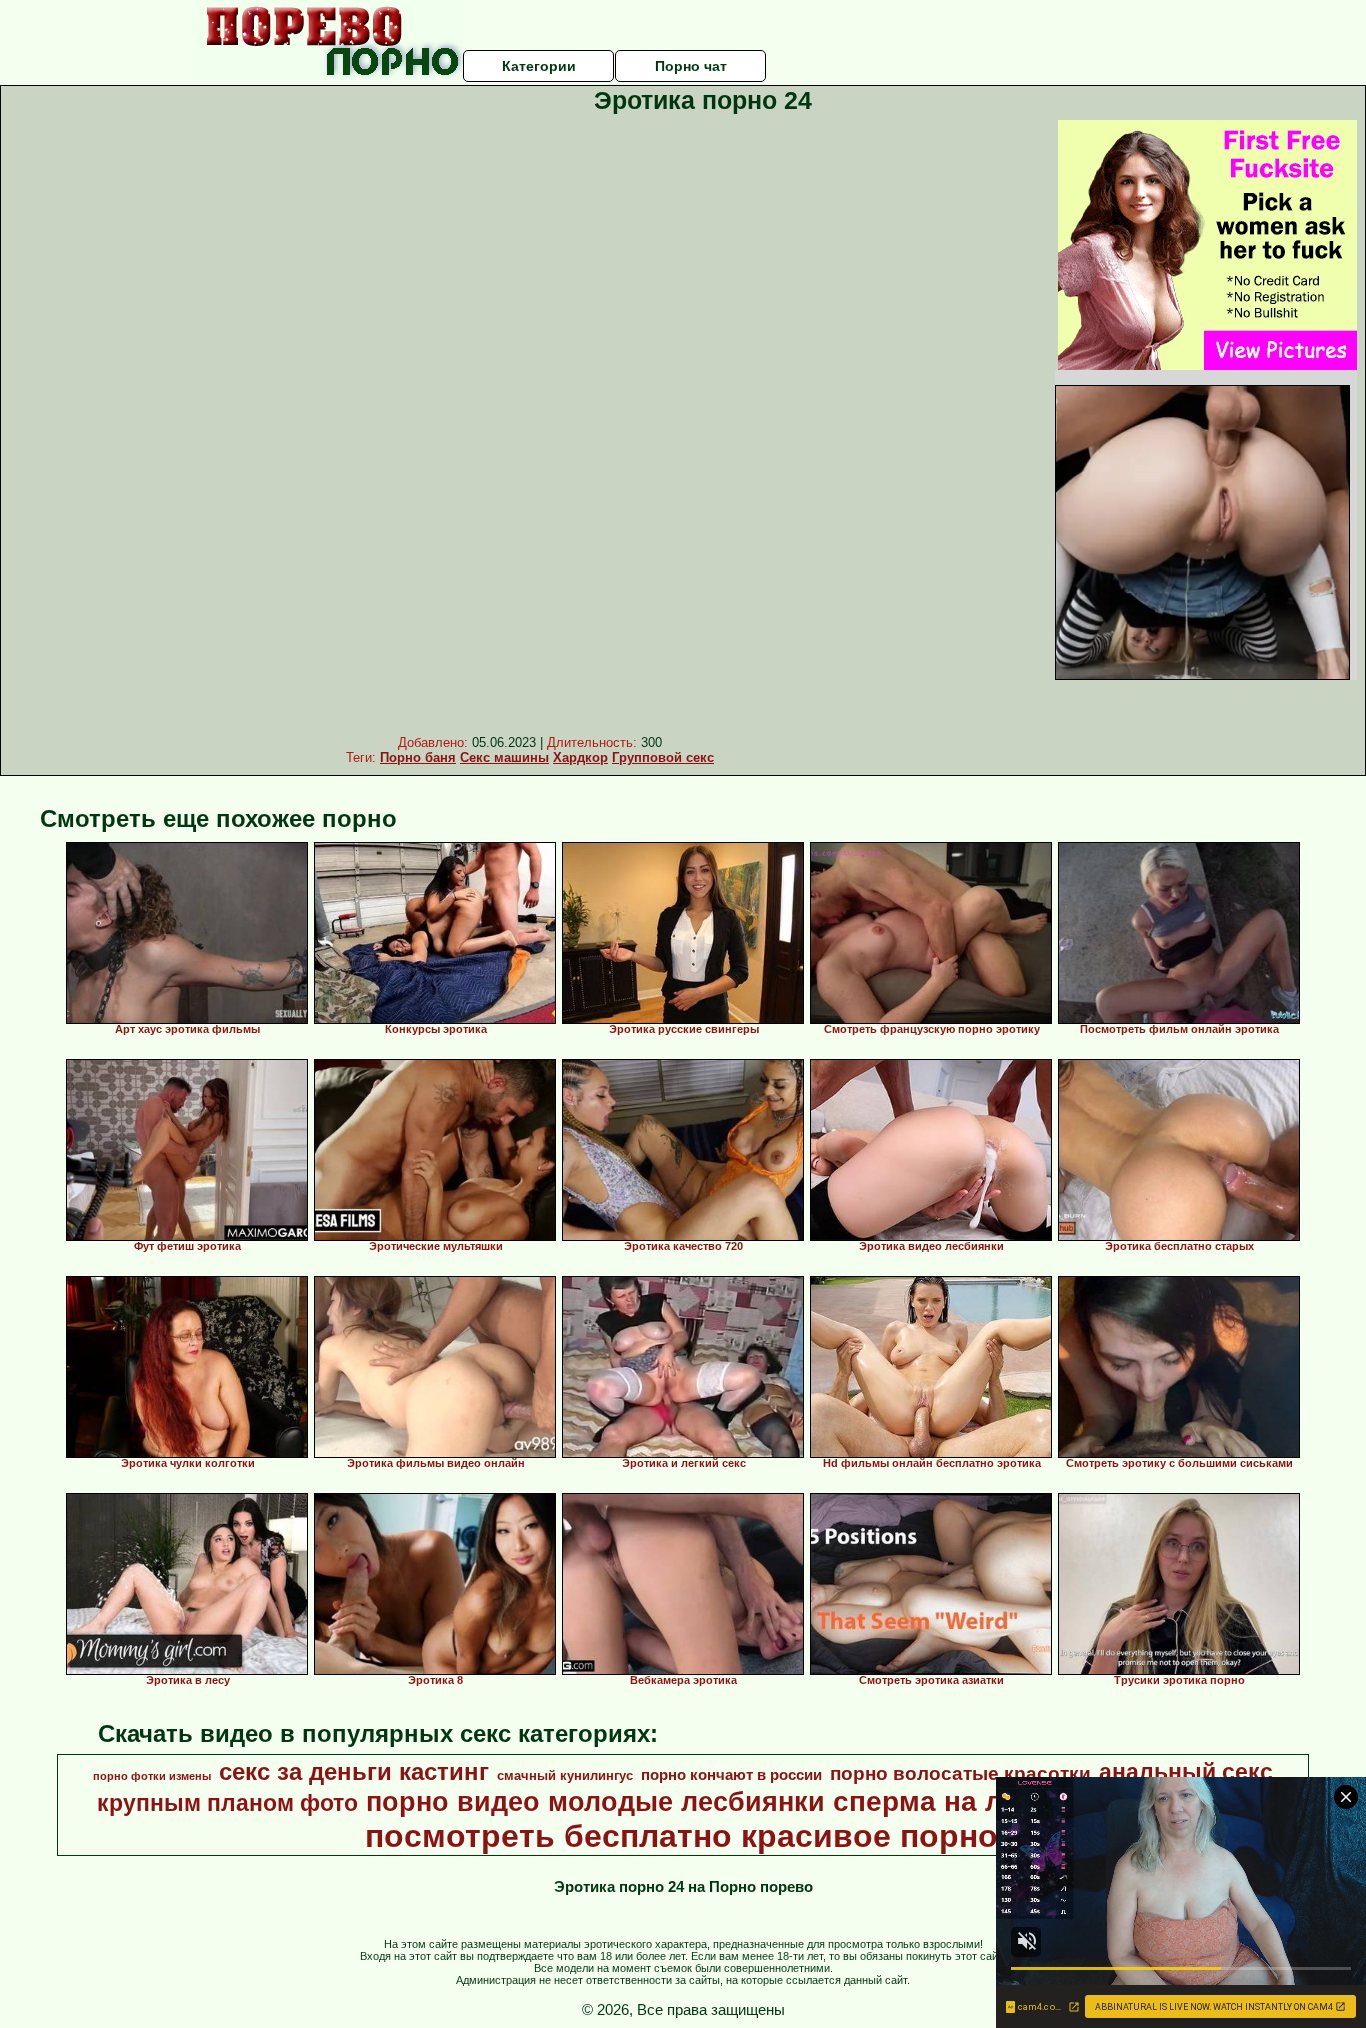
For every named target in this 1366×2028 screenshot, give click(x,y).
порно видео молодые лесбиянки (595, 1802)
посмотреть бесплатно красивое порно (681, 1836)
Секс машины (504, 757)
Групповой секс (663, 757)
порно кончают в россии (731, 1775)
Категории (539, 66)
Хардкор (580, 757)
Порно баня (418, 757)
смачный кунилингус (565, 1775)
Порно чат (691, 66)
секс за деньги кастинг (354, 1771)
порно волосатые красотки (960, 1773)
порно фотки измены (152, 1776)
